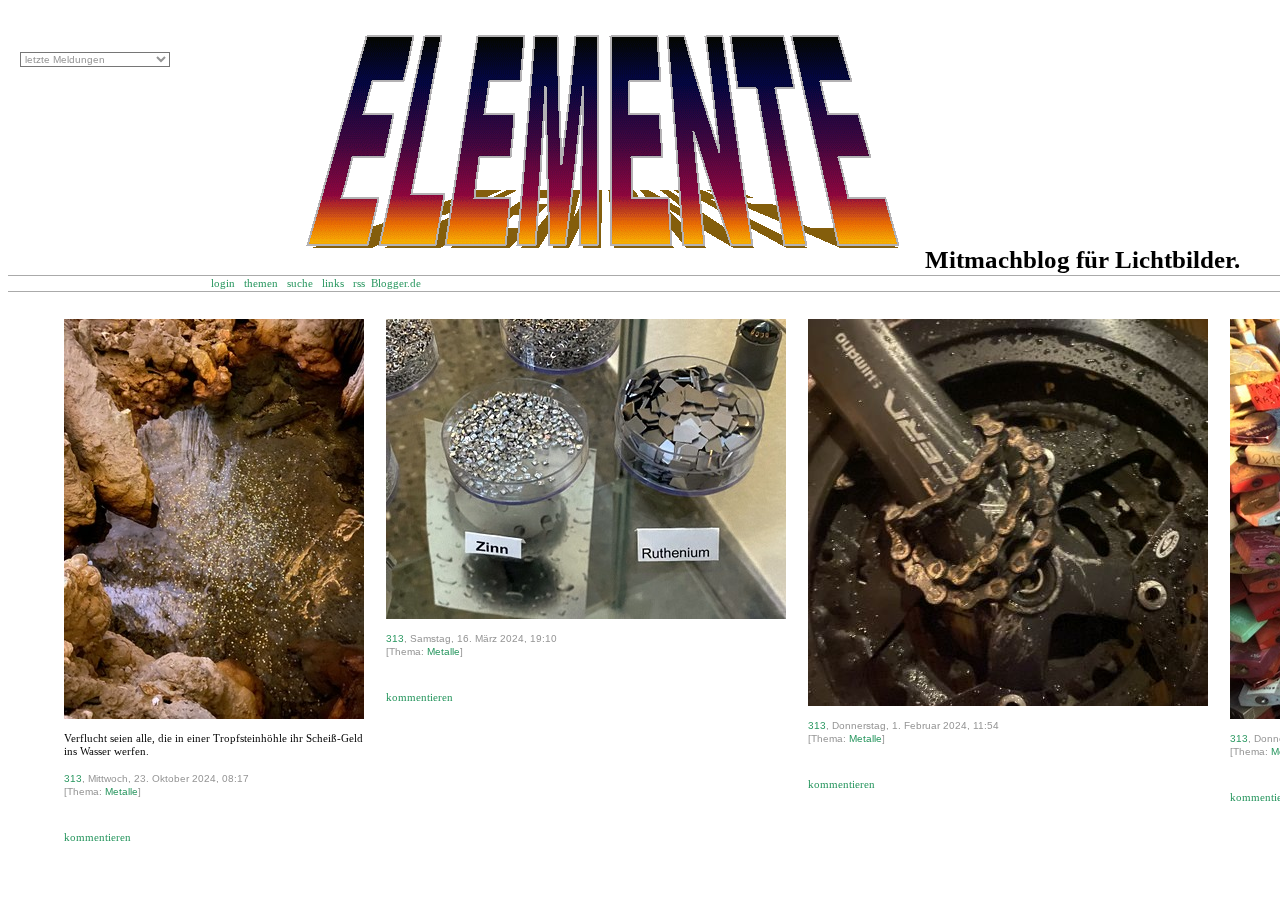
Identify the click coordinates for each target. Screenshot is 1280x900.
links (333, 283)
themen (261, 283)
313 (73, 778)
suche (300, 283)
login (223, 283)
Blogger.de (406, 283)
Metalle (121, 791)
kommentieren (97, 837)
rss (359, 283)
